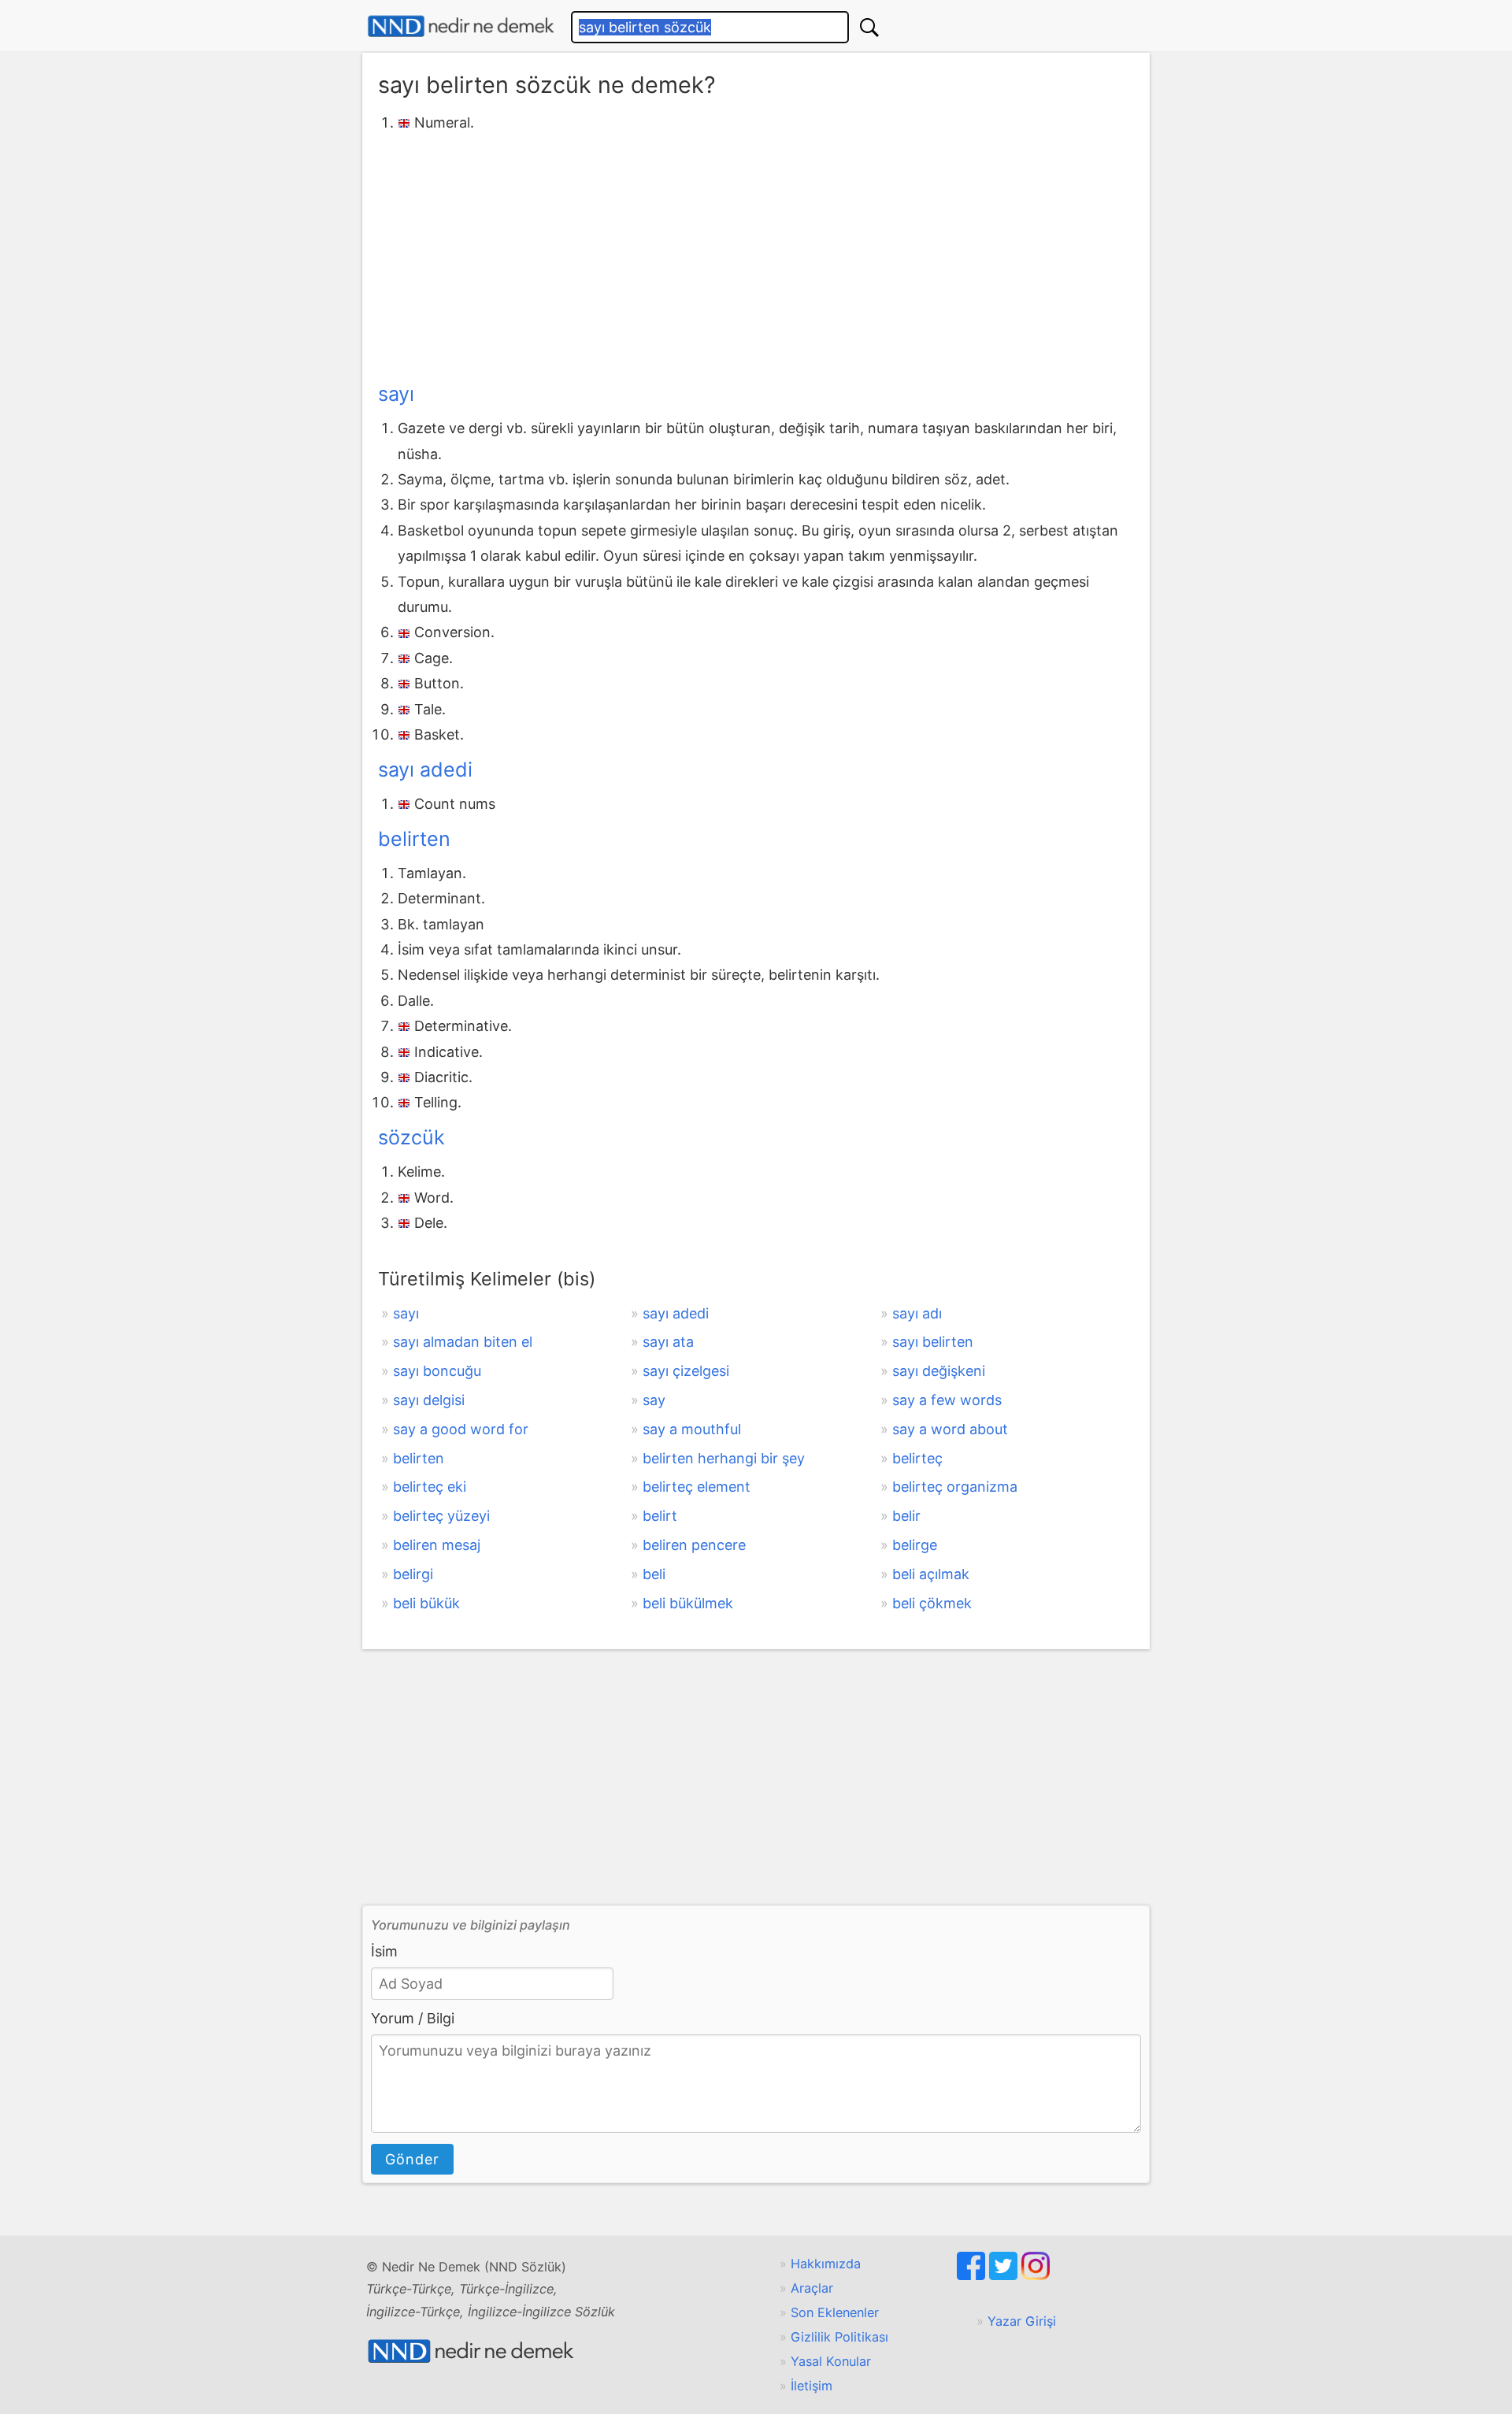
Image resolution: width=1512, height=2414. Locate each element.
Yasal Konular (831, 2361)
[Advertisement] (756, 254)
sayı (396, 394)
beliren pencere (694, 1545)
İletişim (812, 2386)
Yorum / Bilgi (413, 2018)
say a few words (947, 1400)
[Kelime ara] (869, 27)
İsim (384, 1951)
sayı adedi (425, 769)
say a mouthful (692, 1429)
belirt (660, 1516)
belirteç (917, 1458)
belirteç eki (430, 1487)
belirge (915, 1545)
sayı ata (668, 1342)
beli (654, 1574)
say (654, 1400)
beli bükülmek (688, 1603)
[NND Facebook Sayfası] (973, 2275)
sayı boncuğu (437, 1371)
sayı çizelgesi (686, 1371)
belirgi (413, 1574)
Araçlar (812, 2288)
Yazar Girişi (1022, 2321)
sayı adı (917, 1313)
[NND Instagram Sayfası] (1036, 2275)
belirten (414, 839)
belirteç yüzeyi (441, 1516)
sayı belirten (933, 1342)
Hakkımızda (826, 2264)
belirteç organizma (955, 1487)
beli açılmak (931, 1574)
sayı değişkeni (939, 1371)
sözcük (411, 1137)
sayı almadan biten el (463, 1342)
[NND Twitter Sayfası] (1005, 2275)
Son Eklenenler (835, 2312)
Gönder (412, 2159)
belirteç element (697, 1487)
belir (906, 1516)
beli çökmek (932, 1603)
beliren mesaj (437, 1545)
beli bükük (426, 1603)
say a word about (950, 1429)
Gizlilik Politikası (839, 2337)
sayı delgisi (429, 1400)
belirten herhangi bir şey (724, 1458)
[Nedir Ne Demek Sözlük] (461, 26)
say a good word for (461, 1429)
